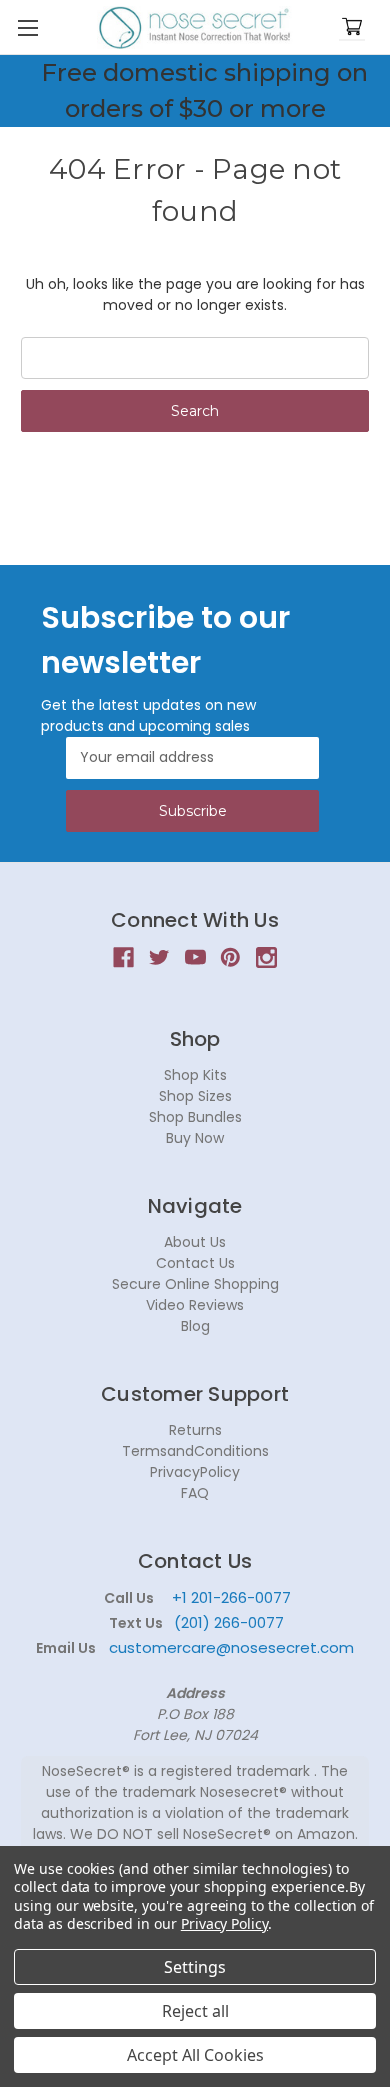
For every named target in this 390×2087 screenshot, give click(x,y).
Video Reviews (195, 1305)
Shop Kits (195, 1075)
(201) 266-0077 (229, 1622)
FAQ (195, 1493)
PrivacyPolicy (195, 1472)
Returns (195, 1430)
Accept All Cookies (195, 2055)
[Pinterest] (230, 957)
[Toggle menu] (27, 27)
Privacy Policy (224, 1923)
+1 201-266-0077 (231, 1597)
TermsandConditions (195, 1451)
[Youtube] (195, 957)
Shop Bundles (195, 1117)
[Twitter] (159, 957)
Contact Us (195, 1263)
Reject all (195, 2011)
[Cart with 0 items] (352, 27)
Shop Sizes (195, 1096)
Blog (195, 1326)
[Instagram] (266, 957)
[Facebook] (123, 957)
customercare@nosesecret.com (229, 1647)
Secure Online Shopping (195, 1284)
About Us (195, 1242)
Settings (195, 1967)
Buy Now (195, 1138)
